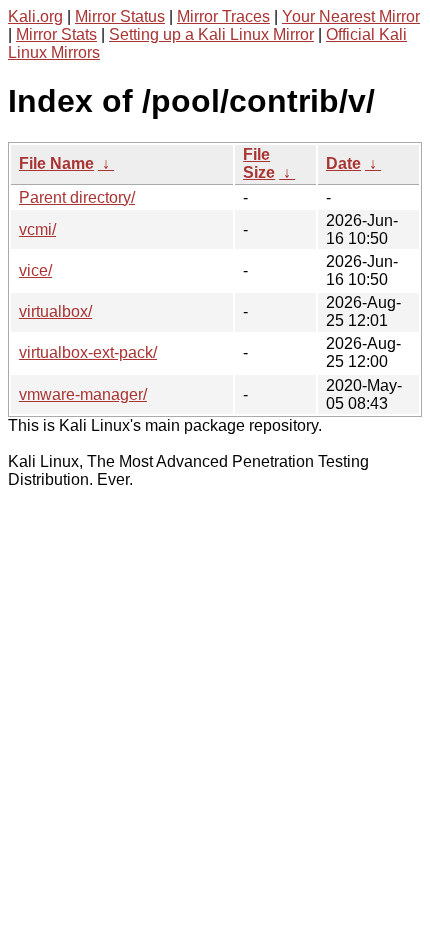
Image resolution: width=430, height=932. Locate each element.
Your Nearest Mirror (351, 16)
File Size (259, 163)
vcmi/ (37, 229)
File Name (56, 163)
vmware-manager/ (83, 394)
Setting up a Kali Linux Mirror (211, 34)
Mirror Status (120, 16)
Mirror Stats (56, 34)
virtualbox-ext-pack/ (88, 352)
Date (343, 163)
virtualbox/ (55, 311)
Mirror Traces (223, 16)
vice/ (35, 270)
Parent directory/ (77, 197)
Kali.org (35, 16)
